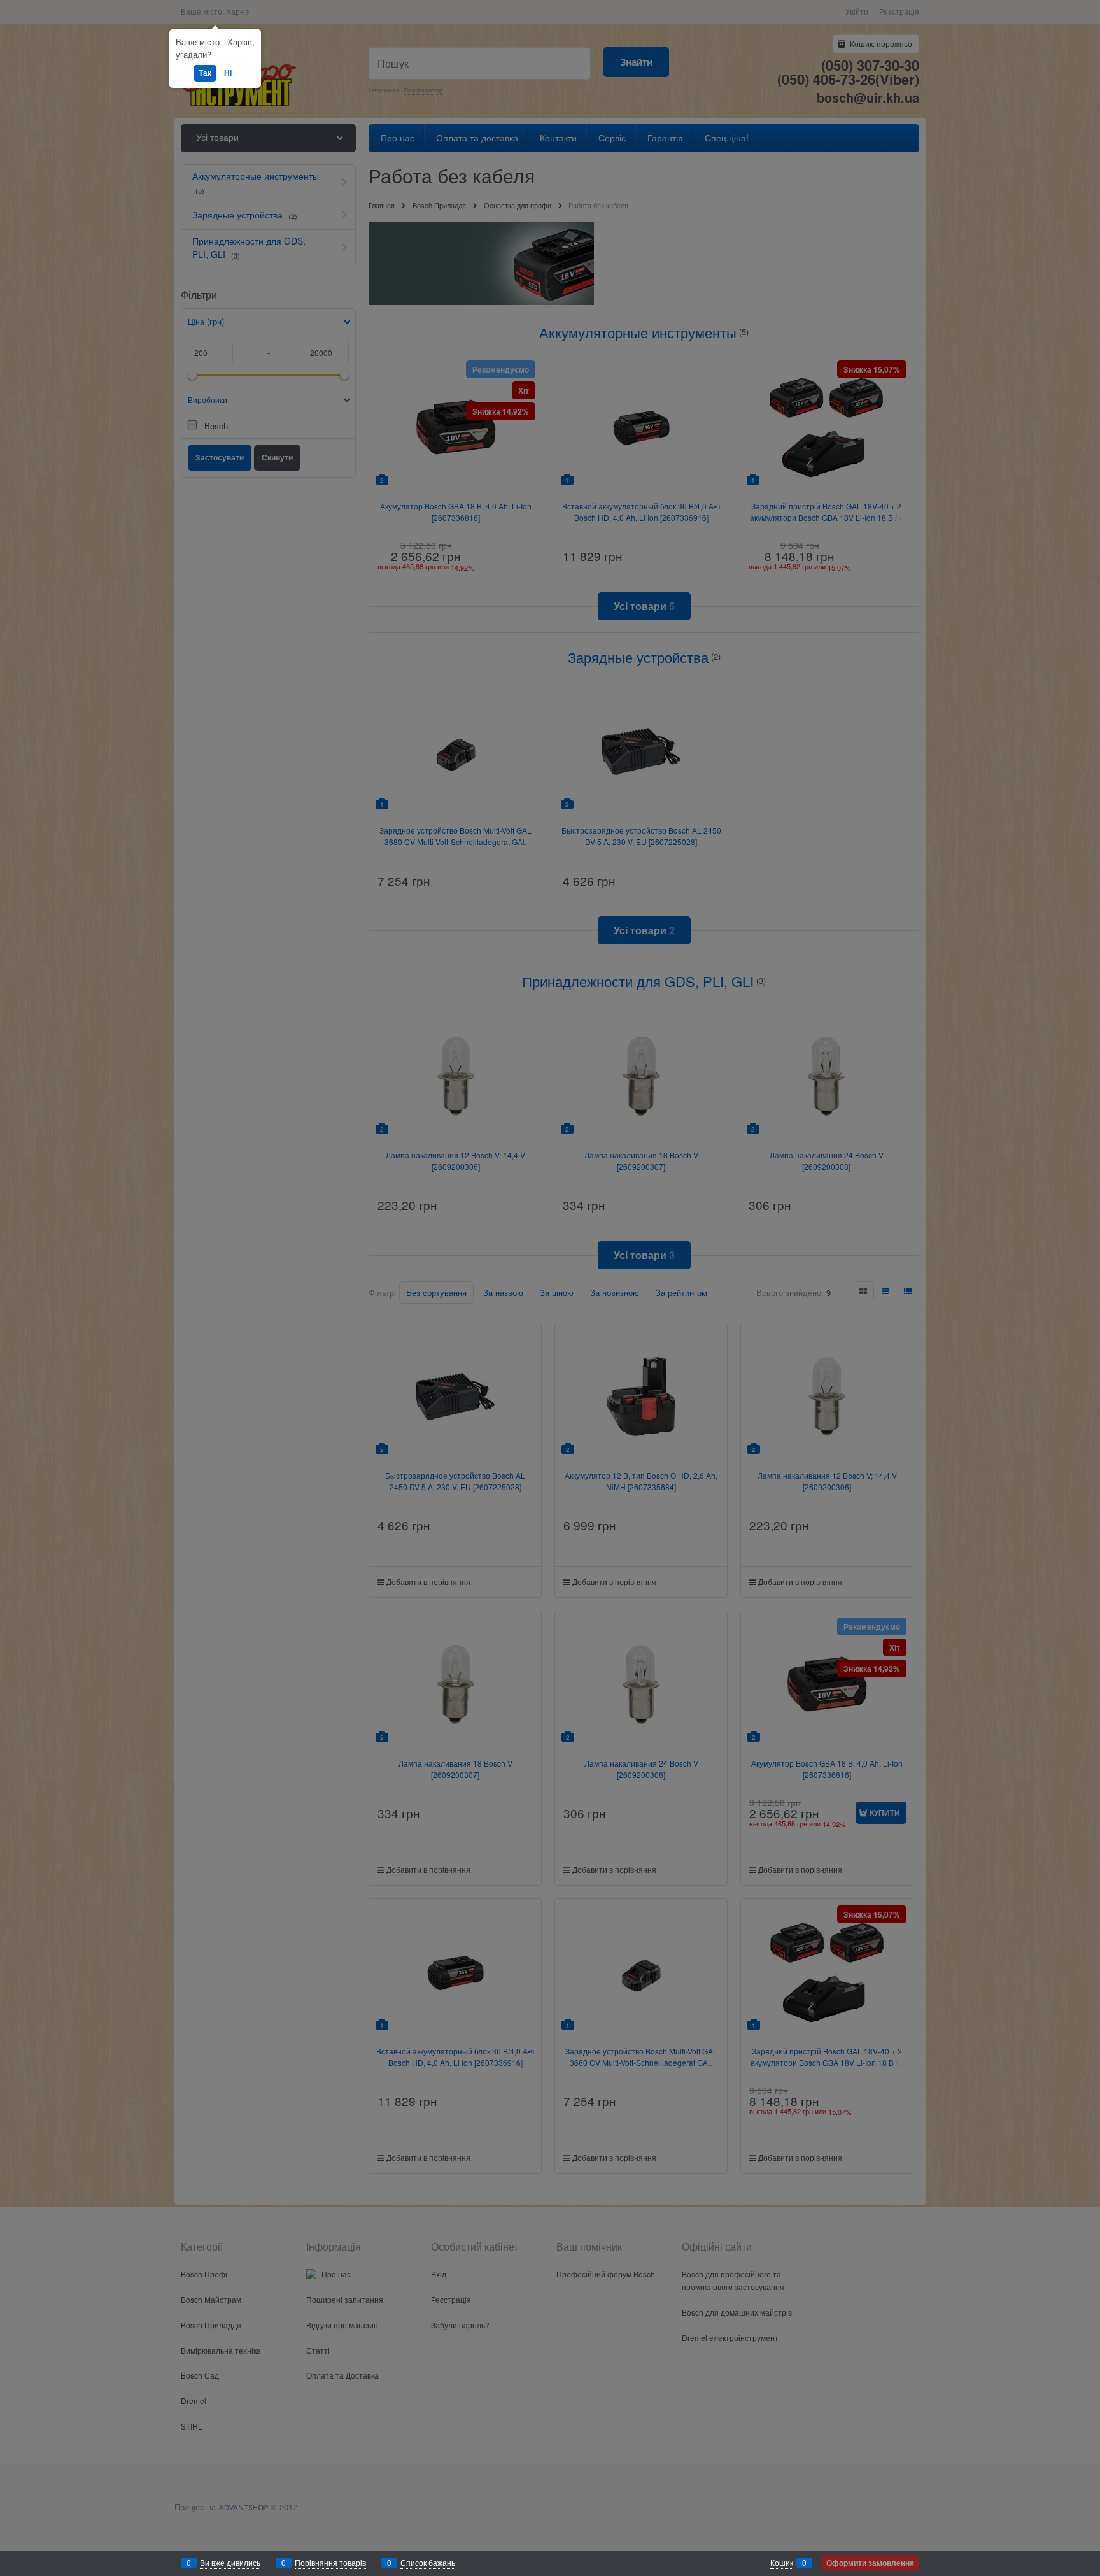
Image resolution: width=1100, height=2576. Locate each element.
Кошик (782, 2562)
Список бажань (428, 2562)
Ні (228, 73)
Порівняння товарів (330, 2562)
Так (205, 73)
